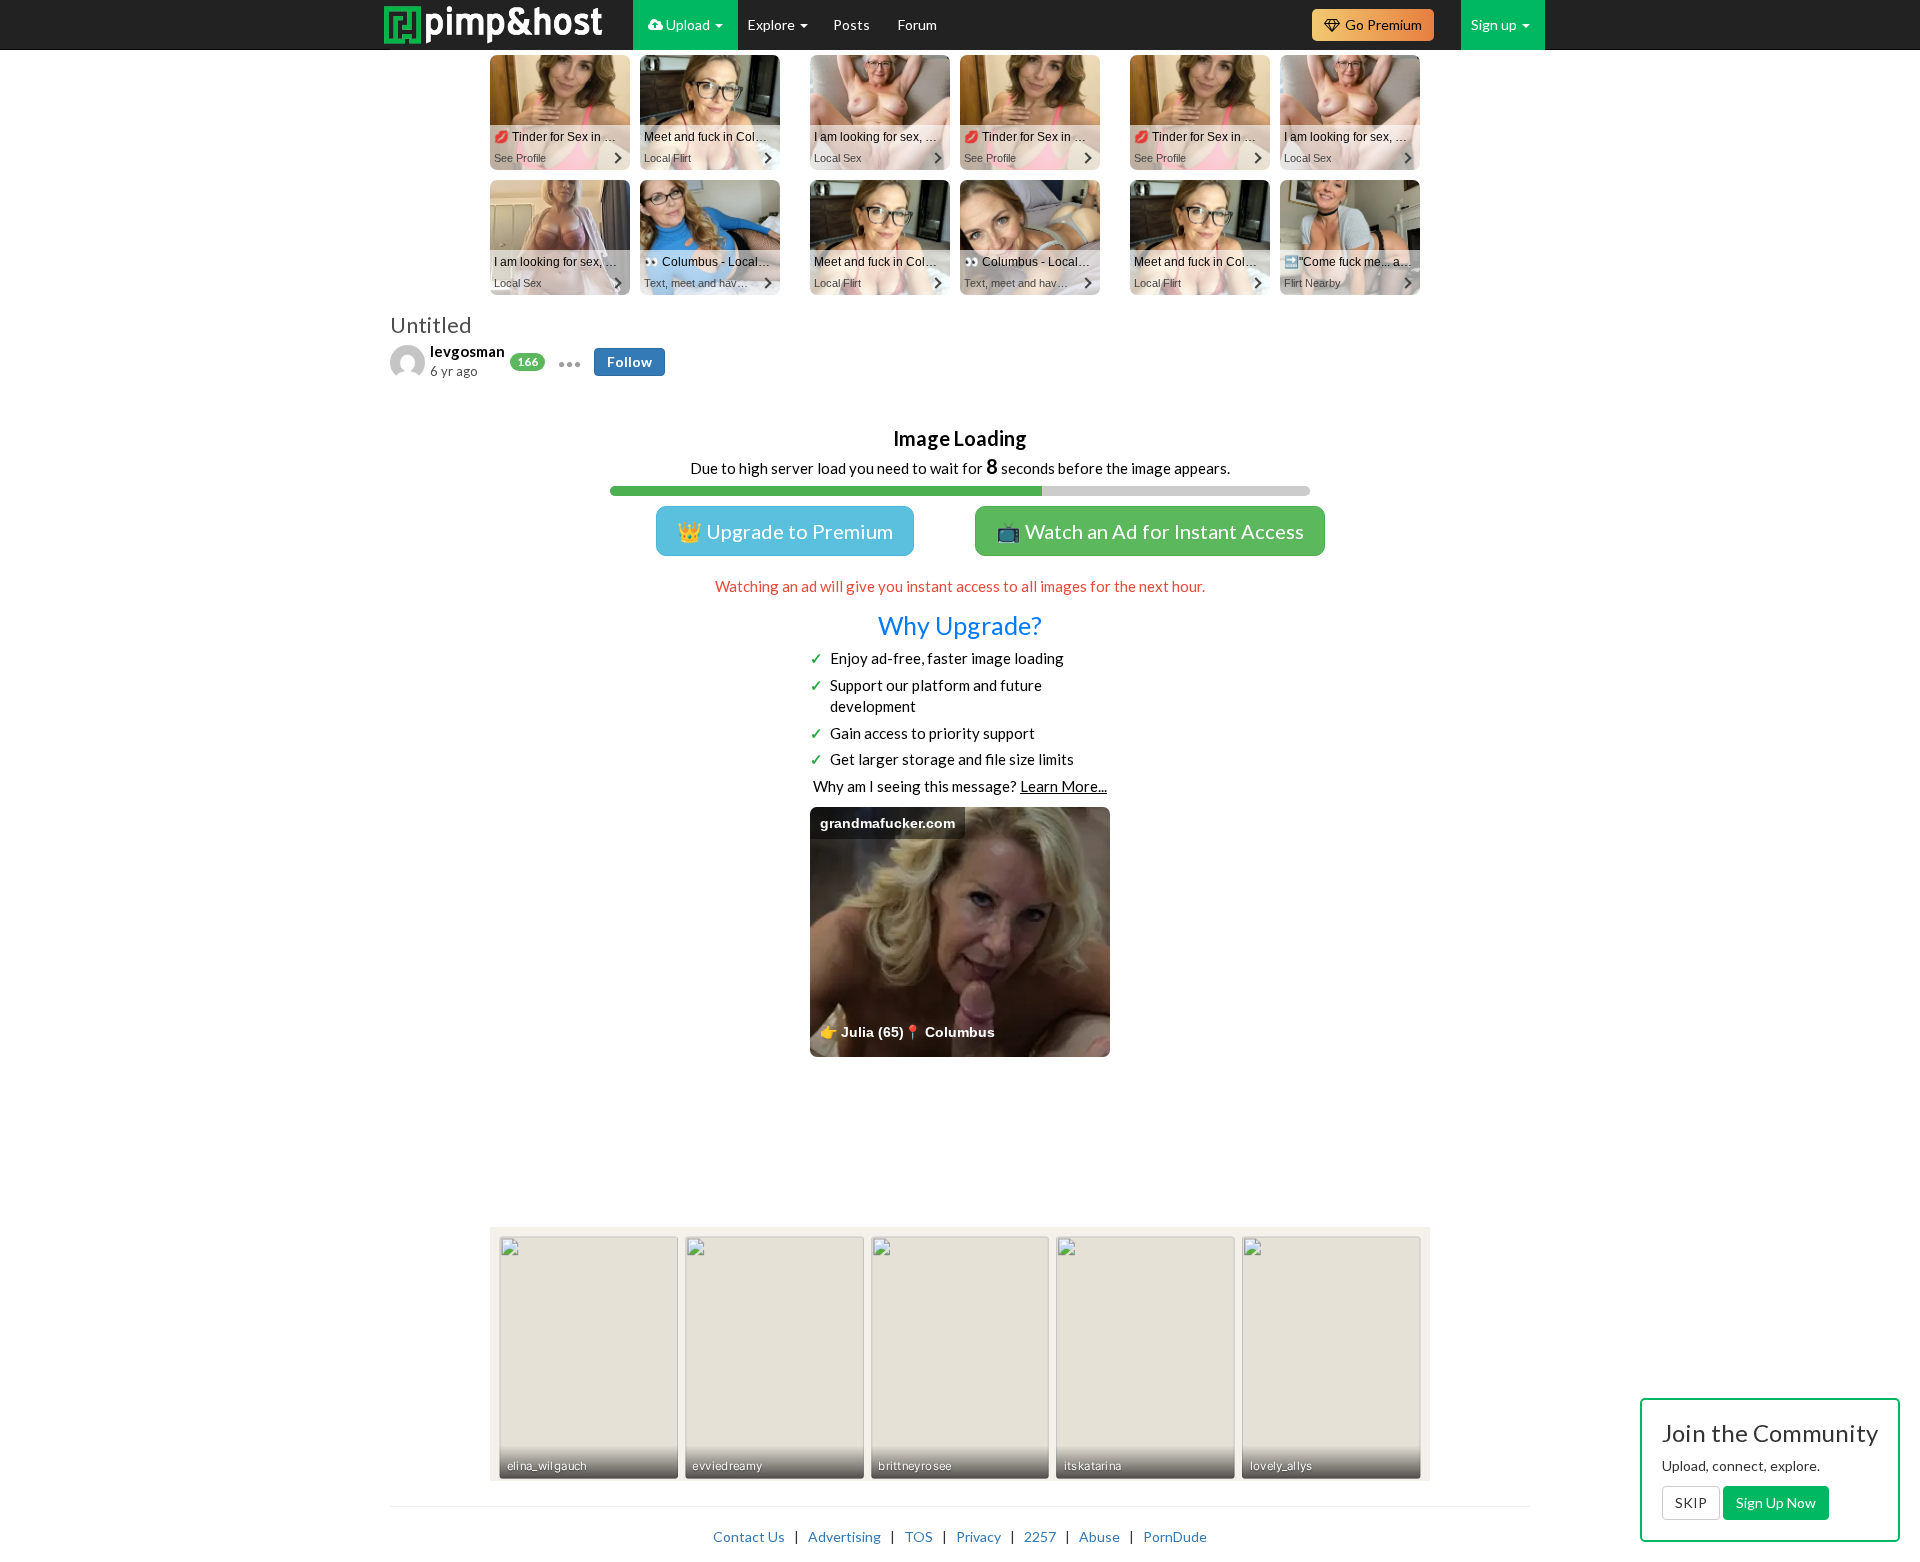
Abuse (1099, 1536)
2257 (1040, 1536)
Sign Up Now (1776, 1502)
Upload (688, 24)
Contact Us (749, 1536)
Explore (773, 24)
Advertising (844, 1536)
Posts (853, 24)
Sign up (1495, 24)
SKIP (1691, 1502)
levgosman (467, 351)
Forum (917, 24)
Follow (629, 361)
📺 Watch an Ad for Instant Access (1150, 531)
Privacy (978, 1536)
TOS (918, 1536)
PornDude (1175, 1536)
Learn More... (1063, 786)
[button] (569, 362)
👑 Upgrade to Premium (785, 531)
